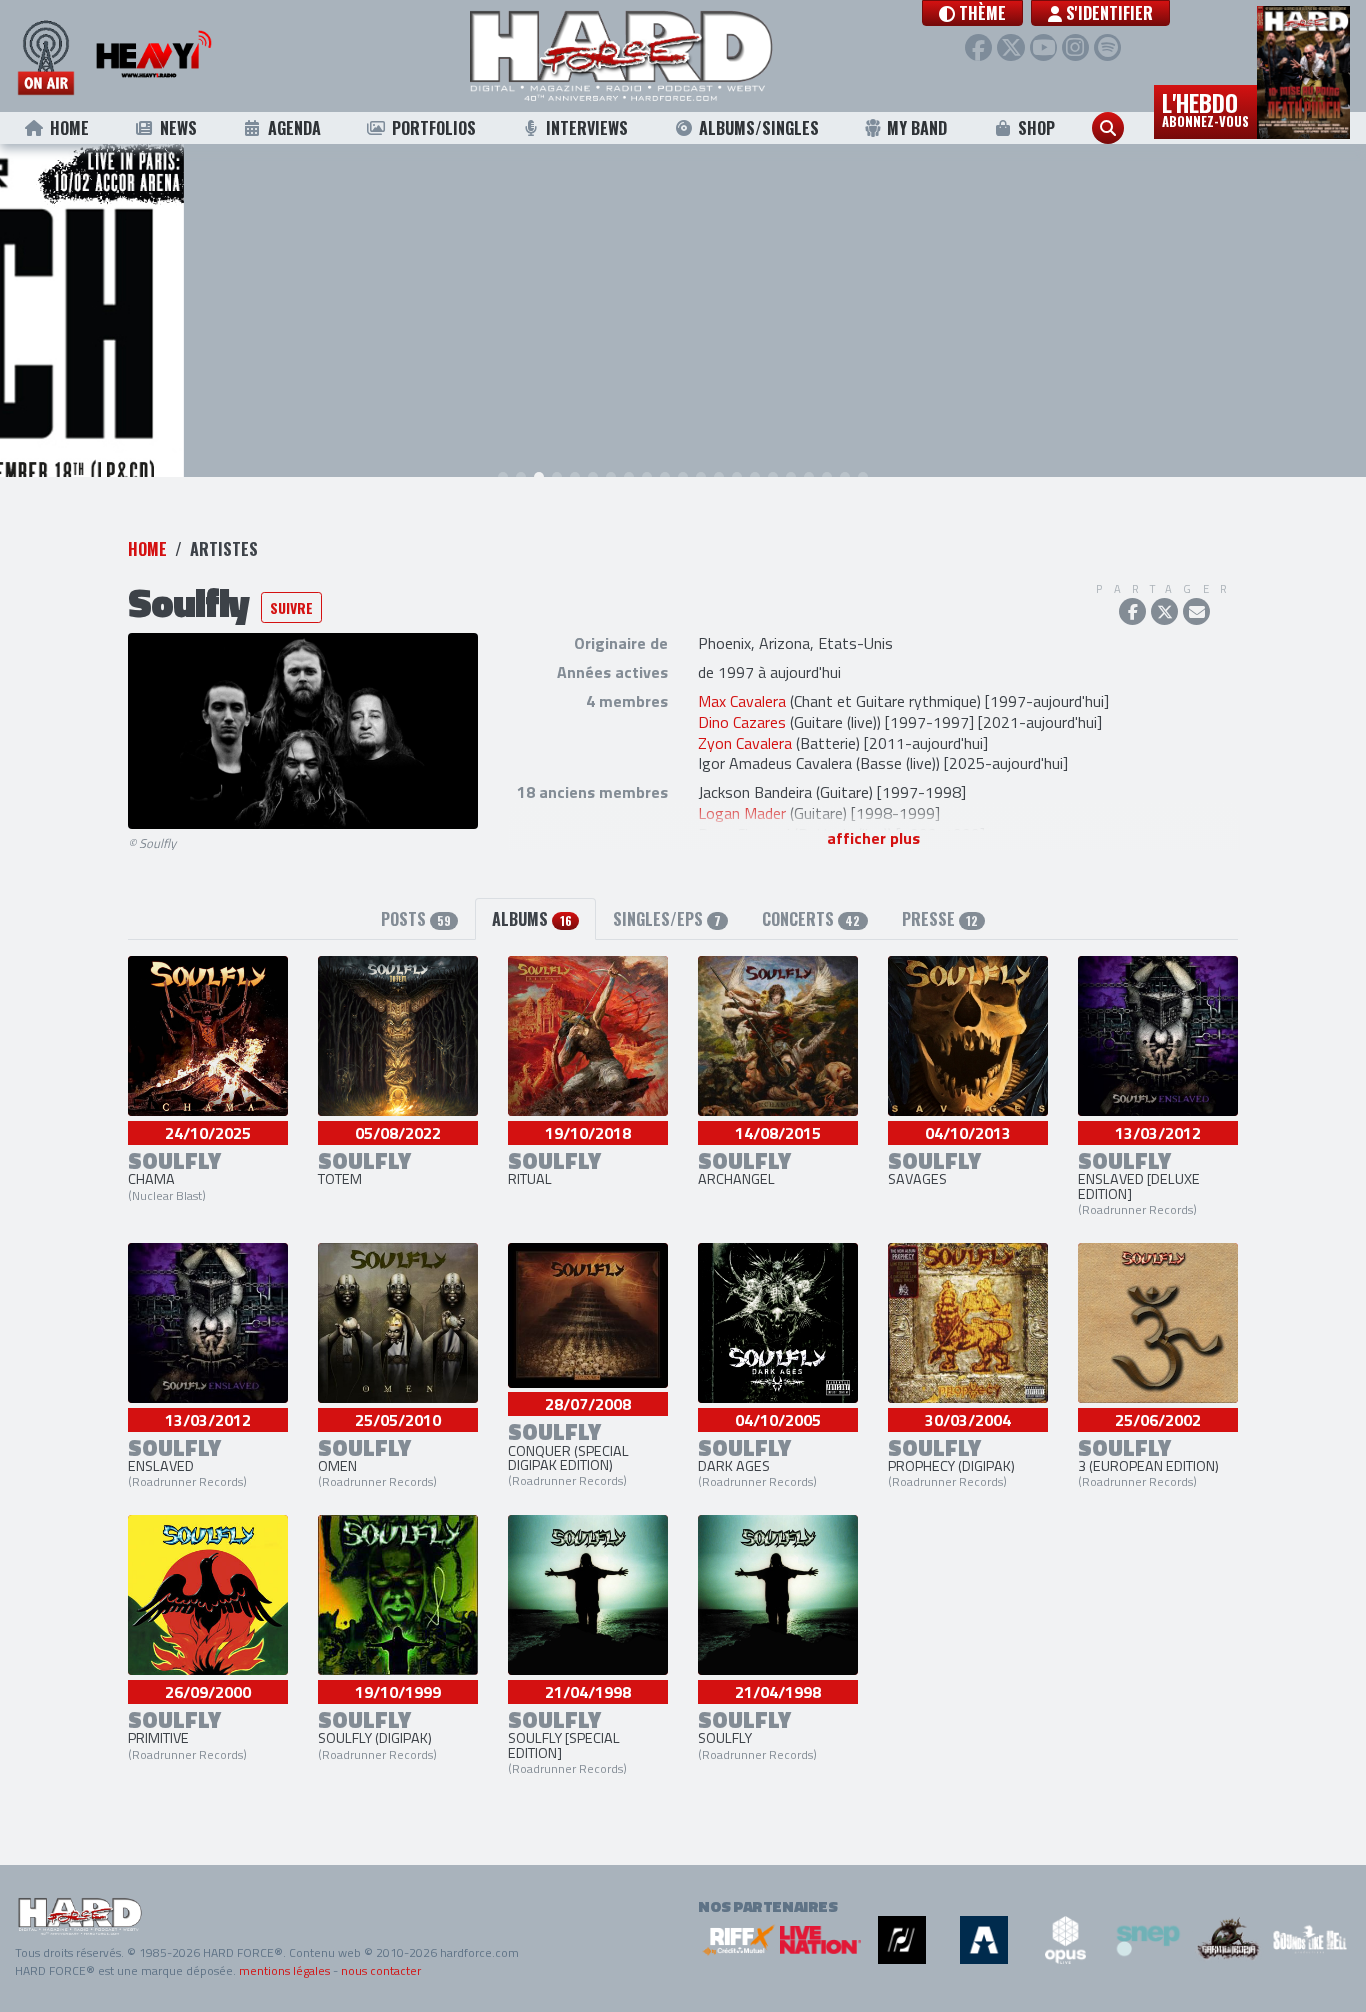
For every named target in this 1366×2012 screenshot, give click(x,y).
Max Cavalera (742, 701)
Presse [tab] (940, 919)
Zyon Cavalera (745, 743)
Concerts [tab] (811, 919)
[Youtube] (1043, 47)
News (178, 128)
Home (69, 128)
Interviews (587, 128)
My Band (917, 128)
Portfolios (434, 128)
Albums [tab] (531, 919)
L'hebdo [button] (1205, 108)
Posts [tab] (416, 919)
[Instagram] (1075, 47)
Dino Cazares (742, 722)
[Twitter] (1010, 47)
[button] (972, 13)
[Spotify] (1107, 47)
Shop (1036, 128)
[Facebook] (978, 47)
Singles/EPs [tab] (667, 919)
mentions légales (284, 1970)
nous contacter (381, 1970)
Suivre (291, 607)
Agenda (294, 128)
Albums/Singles (759, 128)
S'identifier (1107, 13)
